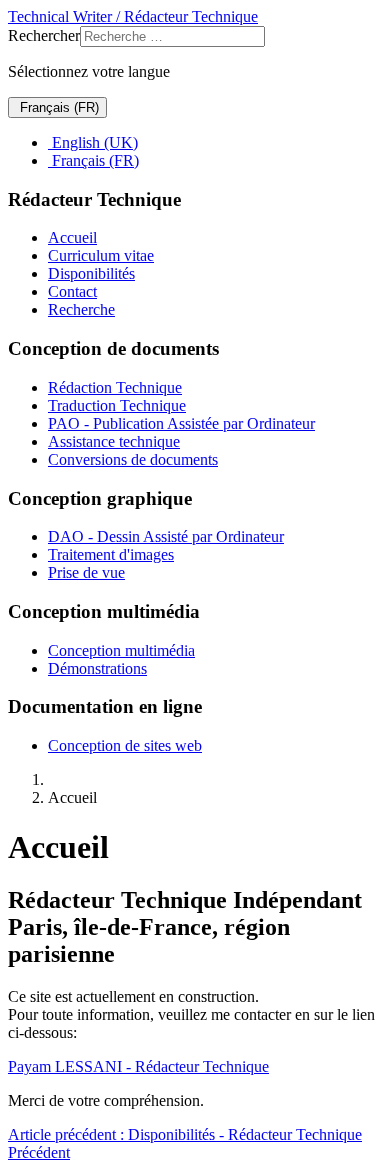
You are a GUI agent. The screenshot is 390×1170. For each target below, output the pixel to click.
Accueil (72, 237)
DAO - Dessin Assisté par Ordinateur (166, 536)
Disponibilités (91, 273)
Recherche (81, 309)
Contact (72, 291)
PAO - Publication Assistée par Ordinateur (181, 423)
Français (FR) (57, 107)
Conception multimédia (121, 650)
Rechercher (44, 35)
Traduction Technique (117, 405)
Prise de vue (86, 572)
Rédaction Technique (115, 387)
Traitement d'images (111, 554)
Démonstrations (97, 668)
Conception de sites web (125, 745)
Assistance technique (114, 441)
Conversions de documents (133, 459)
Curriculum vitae (101, 255)
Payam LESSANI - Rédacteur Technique (138, 1066)
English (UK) (93, 142)
